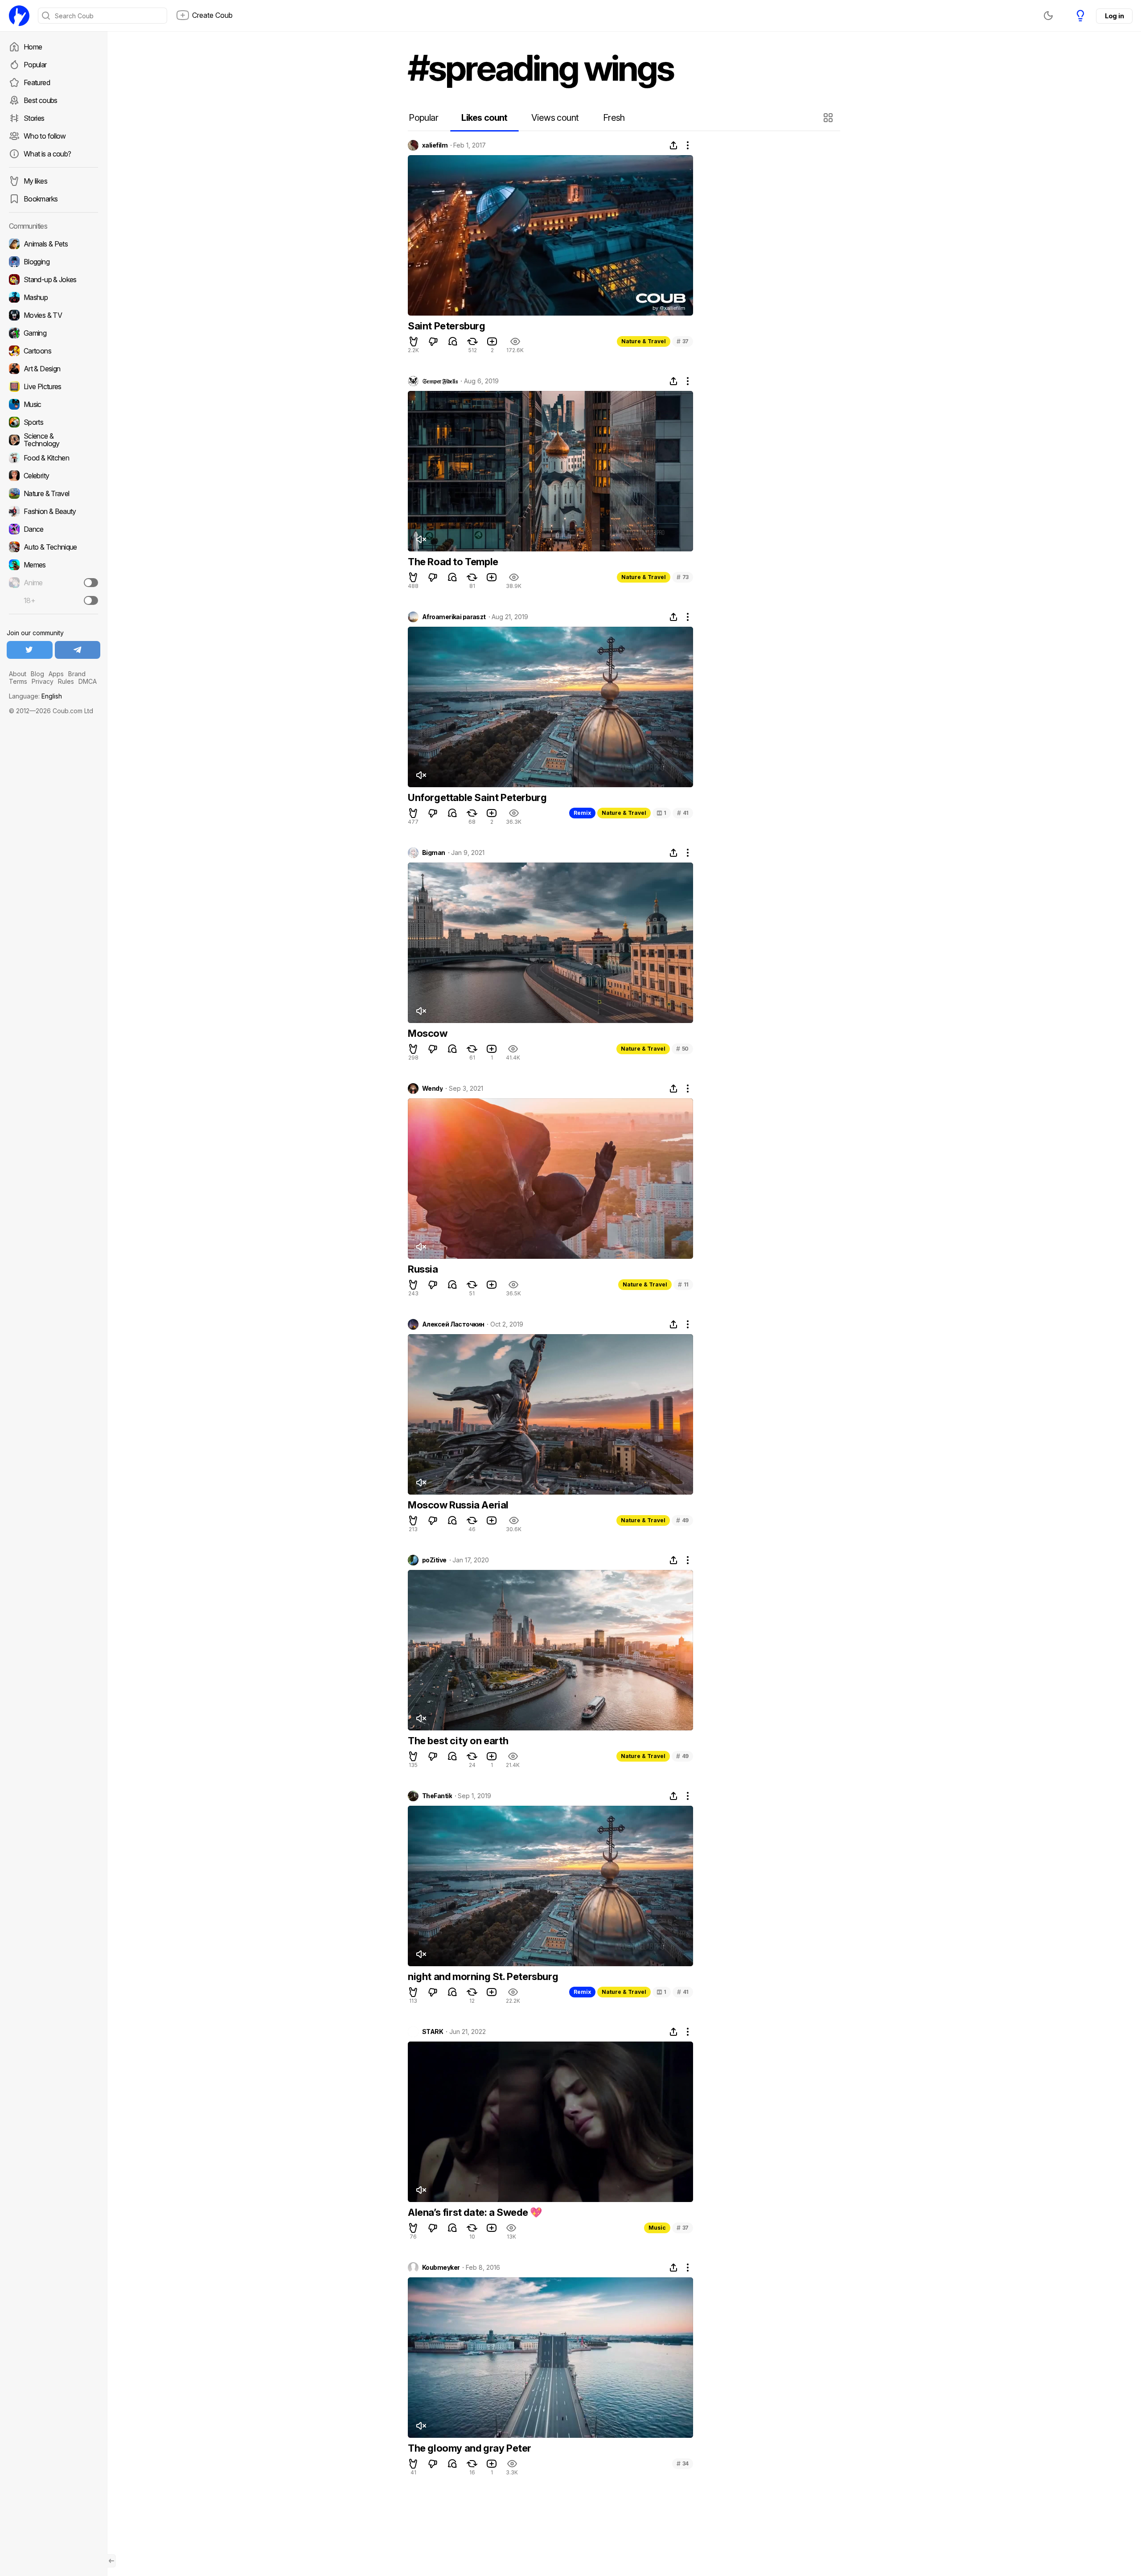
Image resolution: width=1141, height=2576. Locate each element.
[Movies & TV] (53, 315)
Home (33, 47)
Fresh (614, 118)
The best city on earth (458, 1741)
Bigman (434, 853)
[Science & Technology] (53, 440)
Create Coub (212, 15)
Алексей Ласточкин (453, 1324)
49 (682, 1520)
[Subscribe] (91, 583)
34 (683, 2463)
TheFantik (437, 1796)
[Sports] (53, 422)
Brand (77, 674)
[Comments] (453, 341)
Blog (37, 674)
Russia (423, 1269)
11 (683, 1284)
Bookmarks (41, 199)
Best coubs (41, 100)
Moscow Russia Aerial (458, 1505)
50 (682, 1049)
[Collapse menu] (111, 2561)
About (18, 674)
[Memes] (53, 565)
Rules (66, 681)
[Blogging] (53, 262)
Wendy (432, 1089)
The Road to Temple (453, 562)
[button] (829, 118)
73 (683, 577)
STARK (433, 2032)
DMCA (88, 681)
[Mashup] (53, 297)
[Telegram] (78, 650)
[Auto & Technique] (53, 547)
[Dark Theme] (1048, 16)
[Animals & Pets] (53, 244)
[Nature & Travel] (53, 493)
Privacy (43, 681)
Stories (34, 118)
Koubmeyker (441, 2268)
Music (657, 2228)
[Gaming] (53, 333)
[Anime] (53, 583)
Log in (1114, 16)
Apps (56, 674)
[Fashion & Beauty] (53, 511)
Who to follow (45, 136)
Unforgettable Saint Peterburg (477, 797)
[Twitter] (30, 650)
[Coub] (19, 16)
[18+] (91, 600)
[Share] (673, 145)
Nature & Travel (644, 341)
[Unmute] (421, 539)
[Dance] (53, 529)
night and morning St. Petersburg (483, 1976)
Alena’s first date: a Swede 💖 (475, 2212)
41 (683, 813)
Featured (37, 82)
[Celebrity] (53, 476)
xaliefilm (435, 145)
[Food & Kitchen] (53, 458)
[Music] (53, 404)
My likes (35, 181)
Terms (18, 681)
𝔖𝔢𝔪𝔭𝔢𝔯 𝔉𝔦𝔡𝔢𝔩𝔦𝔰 (440, 381)
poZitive (434, 1560)
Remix (582, 813)
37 (683, 341)
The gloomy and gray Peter (470, 2448)
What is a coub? (47, 154)
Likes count (484, 118)
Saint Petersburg (447, 326)
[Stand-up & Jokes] (53, 279)
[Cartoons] (53, 351)
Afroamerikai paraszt (454, 617)
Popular (35, 65)
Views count (555, 118)
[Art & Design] (53, 369)
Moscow (428, 1033)
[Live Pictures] (53, 386)
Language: (35, 696)
